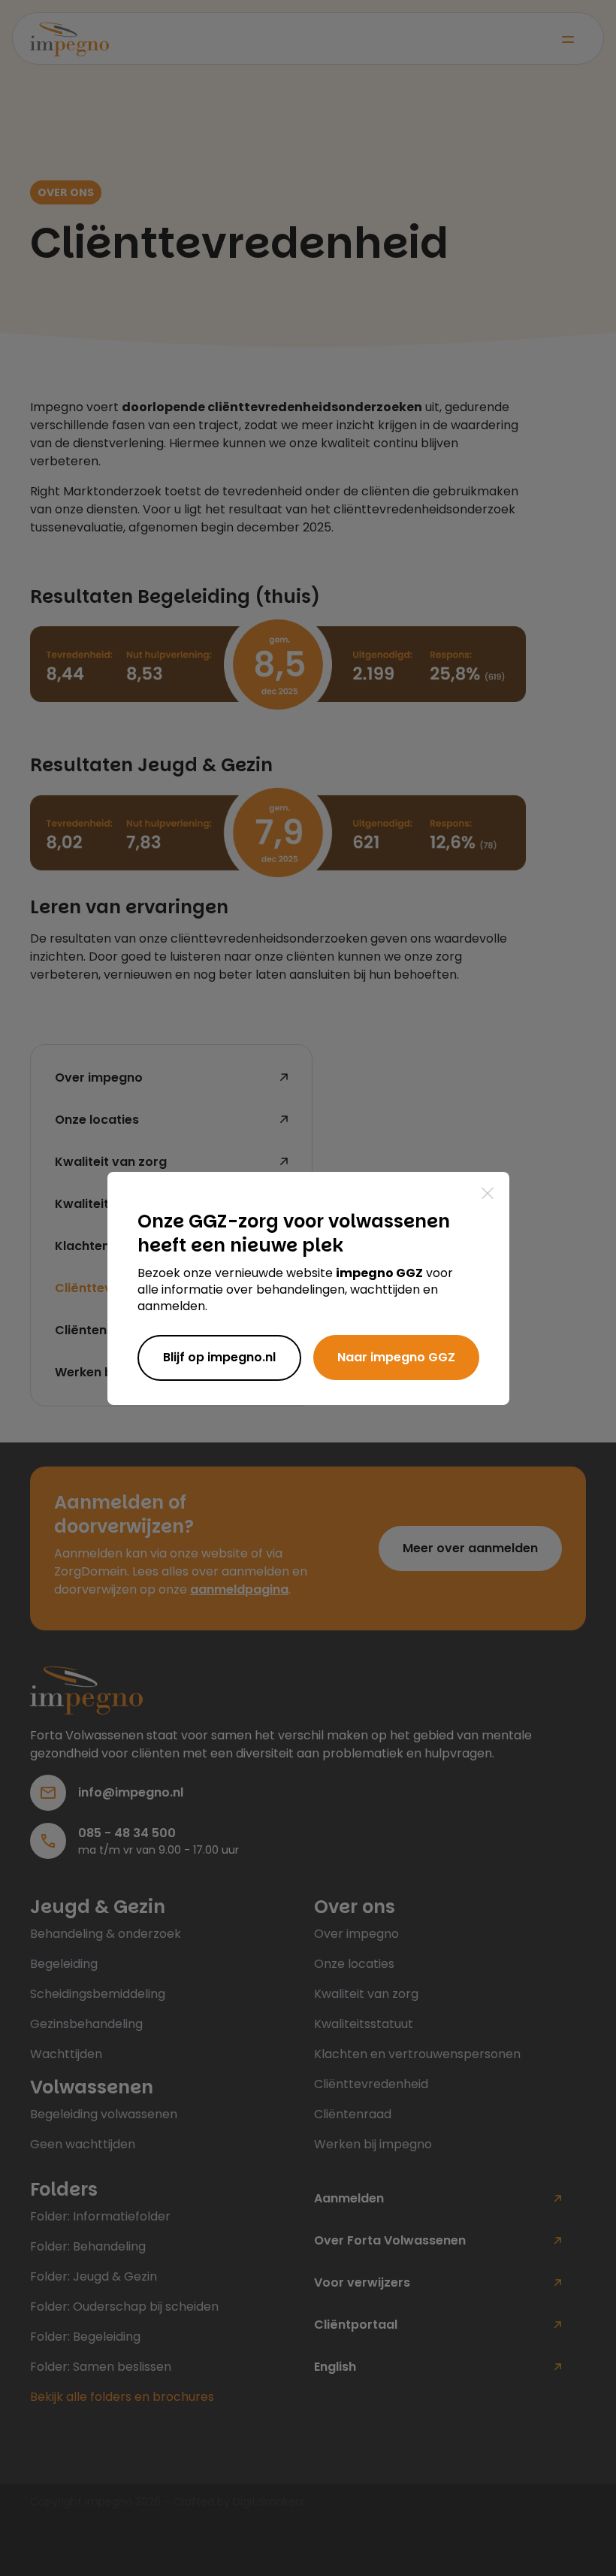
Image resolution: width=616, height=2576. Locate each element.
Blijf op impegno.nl (219, 1357)
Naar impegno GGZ (396, 1357)
